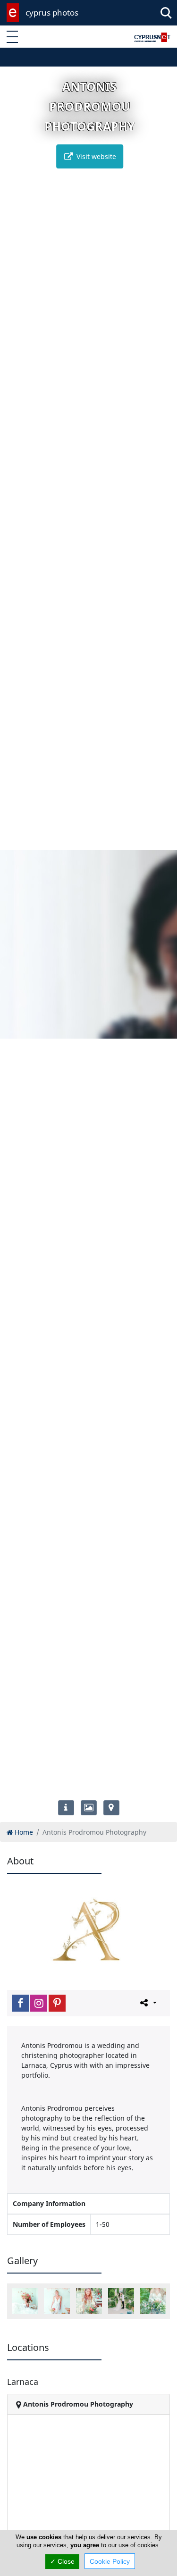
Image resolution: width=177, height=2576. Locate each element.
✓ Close (62, 2561)
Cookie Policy (110, 2561)
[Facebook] (20, 2003)
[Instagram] (39, 2003)
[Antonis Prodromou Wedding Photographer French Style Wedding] (57, 2301)
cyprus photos (52, 13)
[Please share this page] (147, 2003)
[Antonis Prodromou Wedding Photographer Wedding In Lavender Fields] (153, 2301)
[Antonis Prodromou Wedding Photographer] (25, 2301)
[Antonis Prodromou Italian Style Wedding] (89, 2301)
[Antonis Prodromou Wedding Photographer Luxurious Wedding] (121, 2301)
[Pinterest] (57, 2003)
